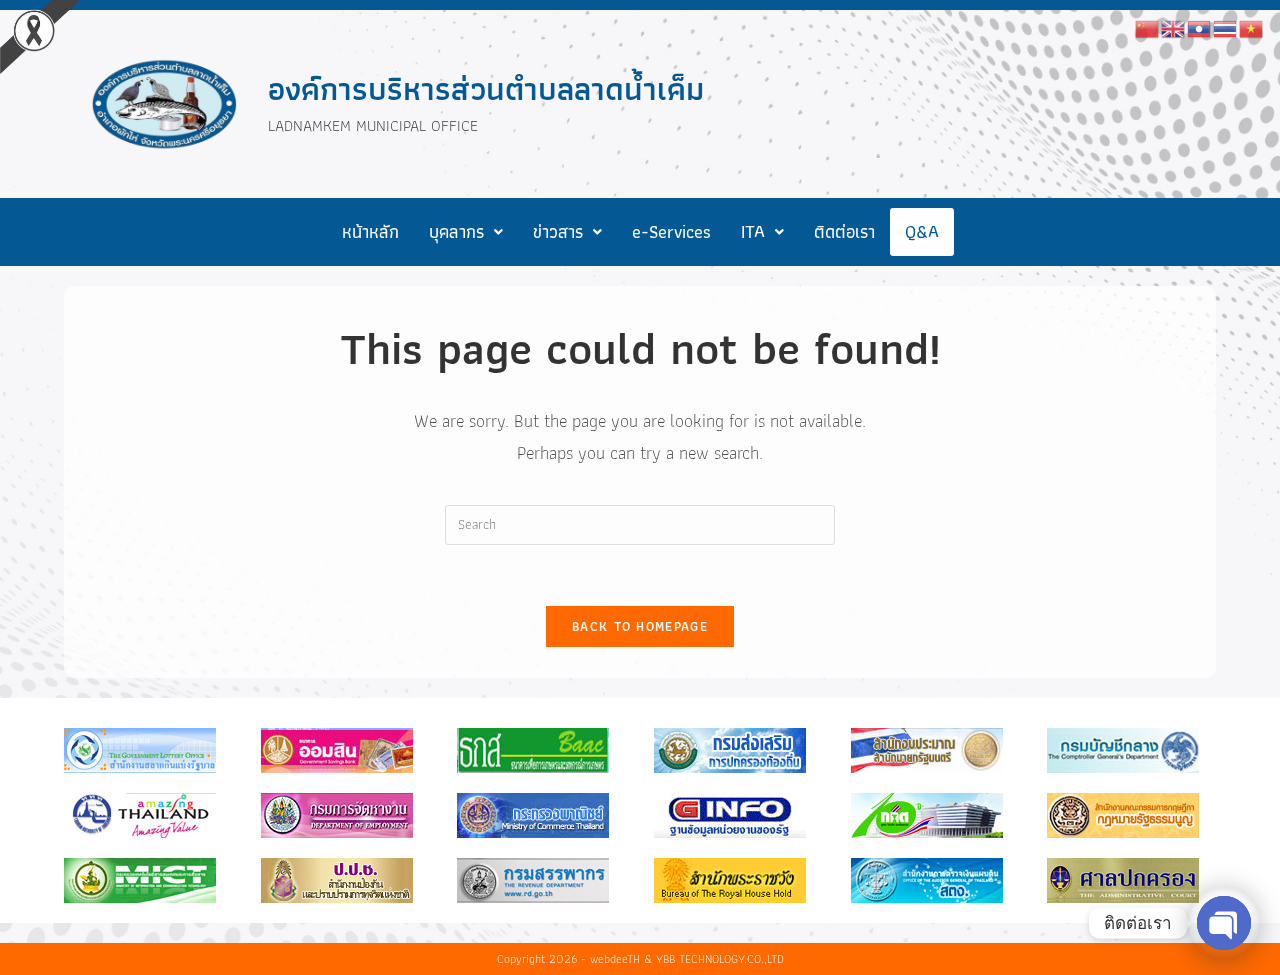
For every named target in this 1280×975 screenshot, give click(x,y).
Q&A (922, 231)
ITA (753, 231)
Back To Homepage (640, 626)
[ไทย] (1226, 27)
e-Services (671, 231)
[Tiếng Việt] (1252, 27)
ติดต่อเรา (844, 231)
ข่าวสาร (558, 231)
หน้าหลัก (370, 231)
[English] (1174, 27)
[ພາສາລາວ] (1200, 27)
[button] (466, 232)
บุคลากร (456, 231)
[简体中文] (1148, 27)
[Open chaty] (1224, 923)
